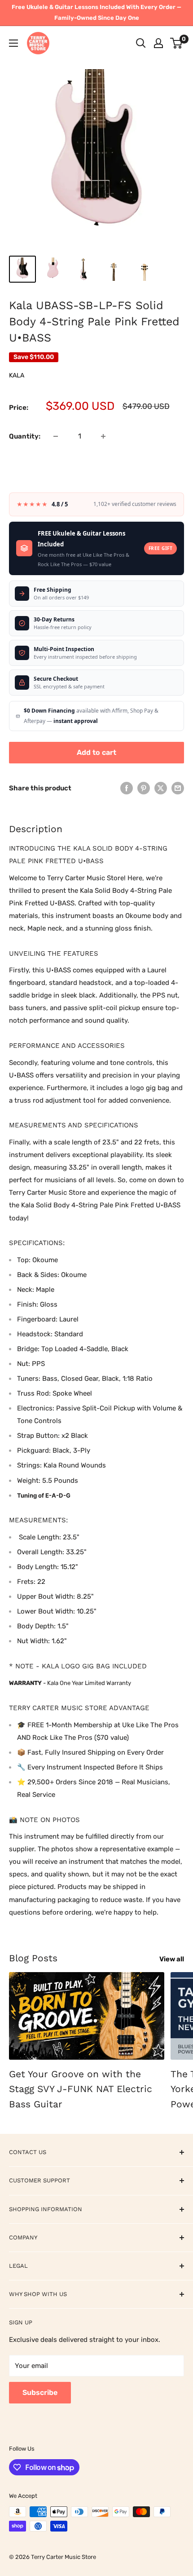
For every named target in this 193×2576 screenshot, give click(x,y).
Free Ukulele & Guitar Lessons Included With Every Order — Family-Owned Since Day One (96, 12)
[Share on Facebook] (127, 788)
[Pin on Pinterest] (144, 788)
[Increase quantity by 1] (103, 436)
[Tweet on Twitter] (161, 788)
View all (172, 1959)
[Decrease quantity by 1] (56, 436)
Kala (17, 375)
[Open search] (141, 43)
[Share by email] (178, 788)
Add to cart (96, 752)
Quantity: (25, 436)
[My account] (158, 43)
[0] (177, 43)
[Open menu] (13, 43)
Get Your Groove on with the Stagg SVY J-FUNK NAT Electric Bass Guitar (81, 2089)
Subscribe (40, 2392)
